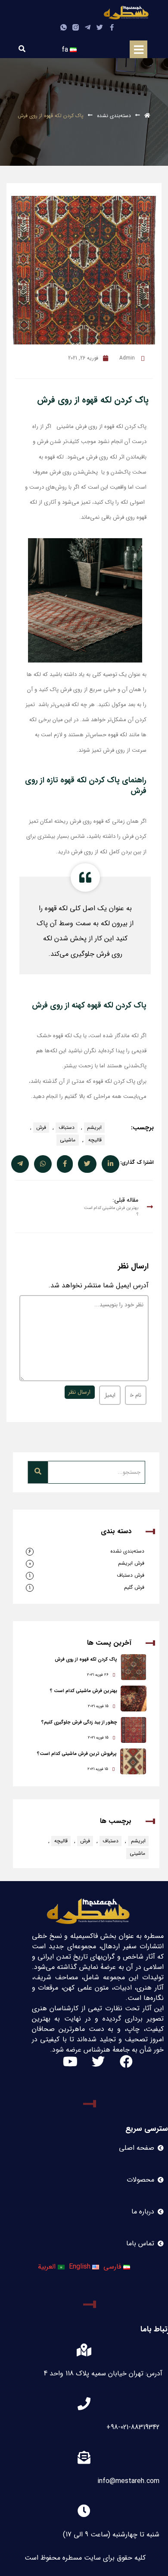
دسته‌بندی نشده (114, 116)
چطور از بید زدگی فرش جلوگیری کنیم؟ (79, 1722)
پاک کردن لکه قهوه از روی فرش (86, 1660)
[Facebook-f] (112, 27)
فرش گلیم (134, 1587)
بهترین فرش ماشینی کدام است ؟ (84, 1691)
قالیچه (95, 1140)
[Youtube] (70, 2061)
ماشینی (68, 1140)
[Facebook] (126, 2061)
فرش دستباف (131, 1575)
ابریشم (94, 1127)
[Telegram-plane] (88, 27)
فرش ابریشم (131, 1563)
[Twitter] (100, 27)
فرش (41, 1127)
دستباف (67, 1127)
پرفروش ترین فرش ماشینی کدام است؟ (77, 1754)
